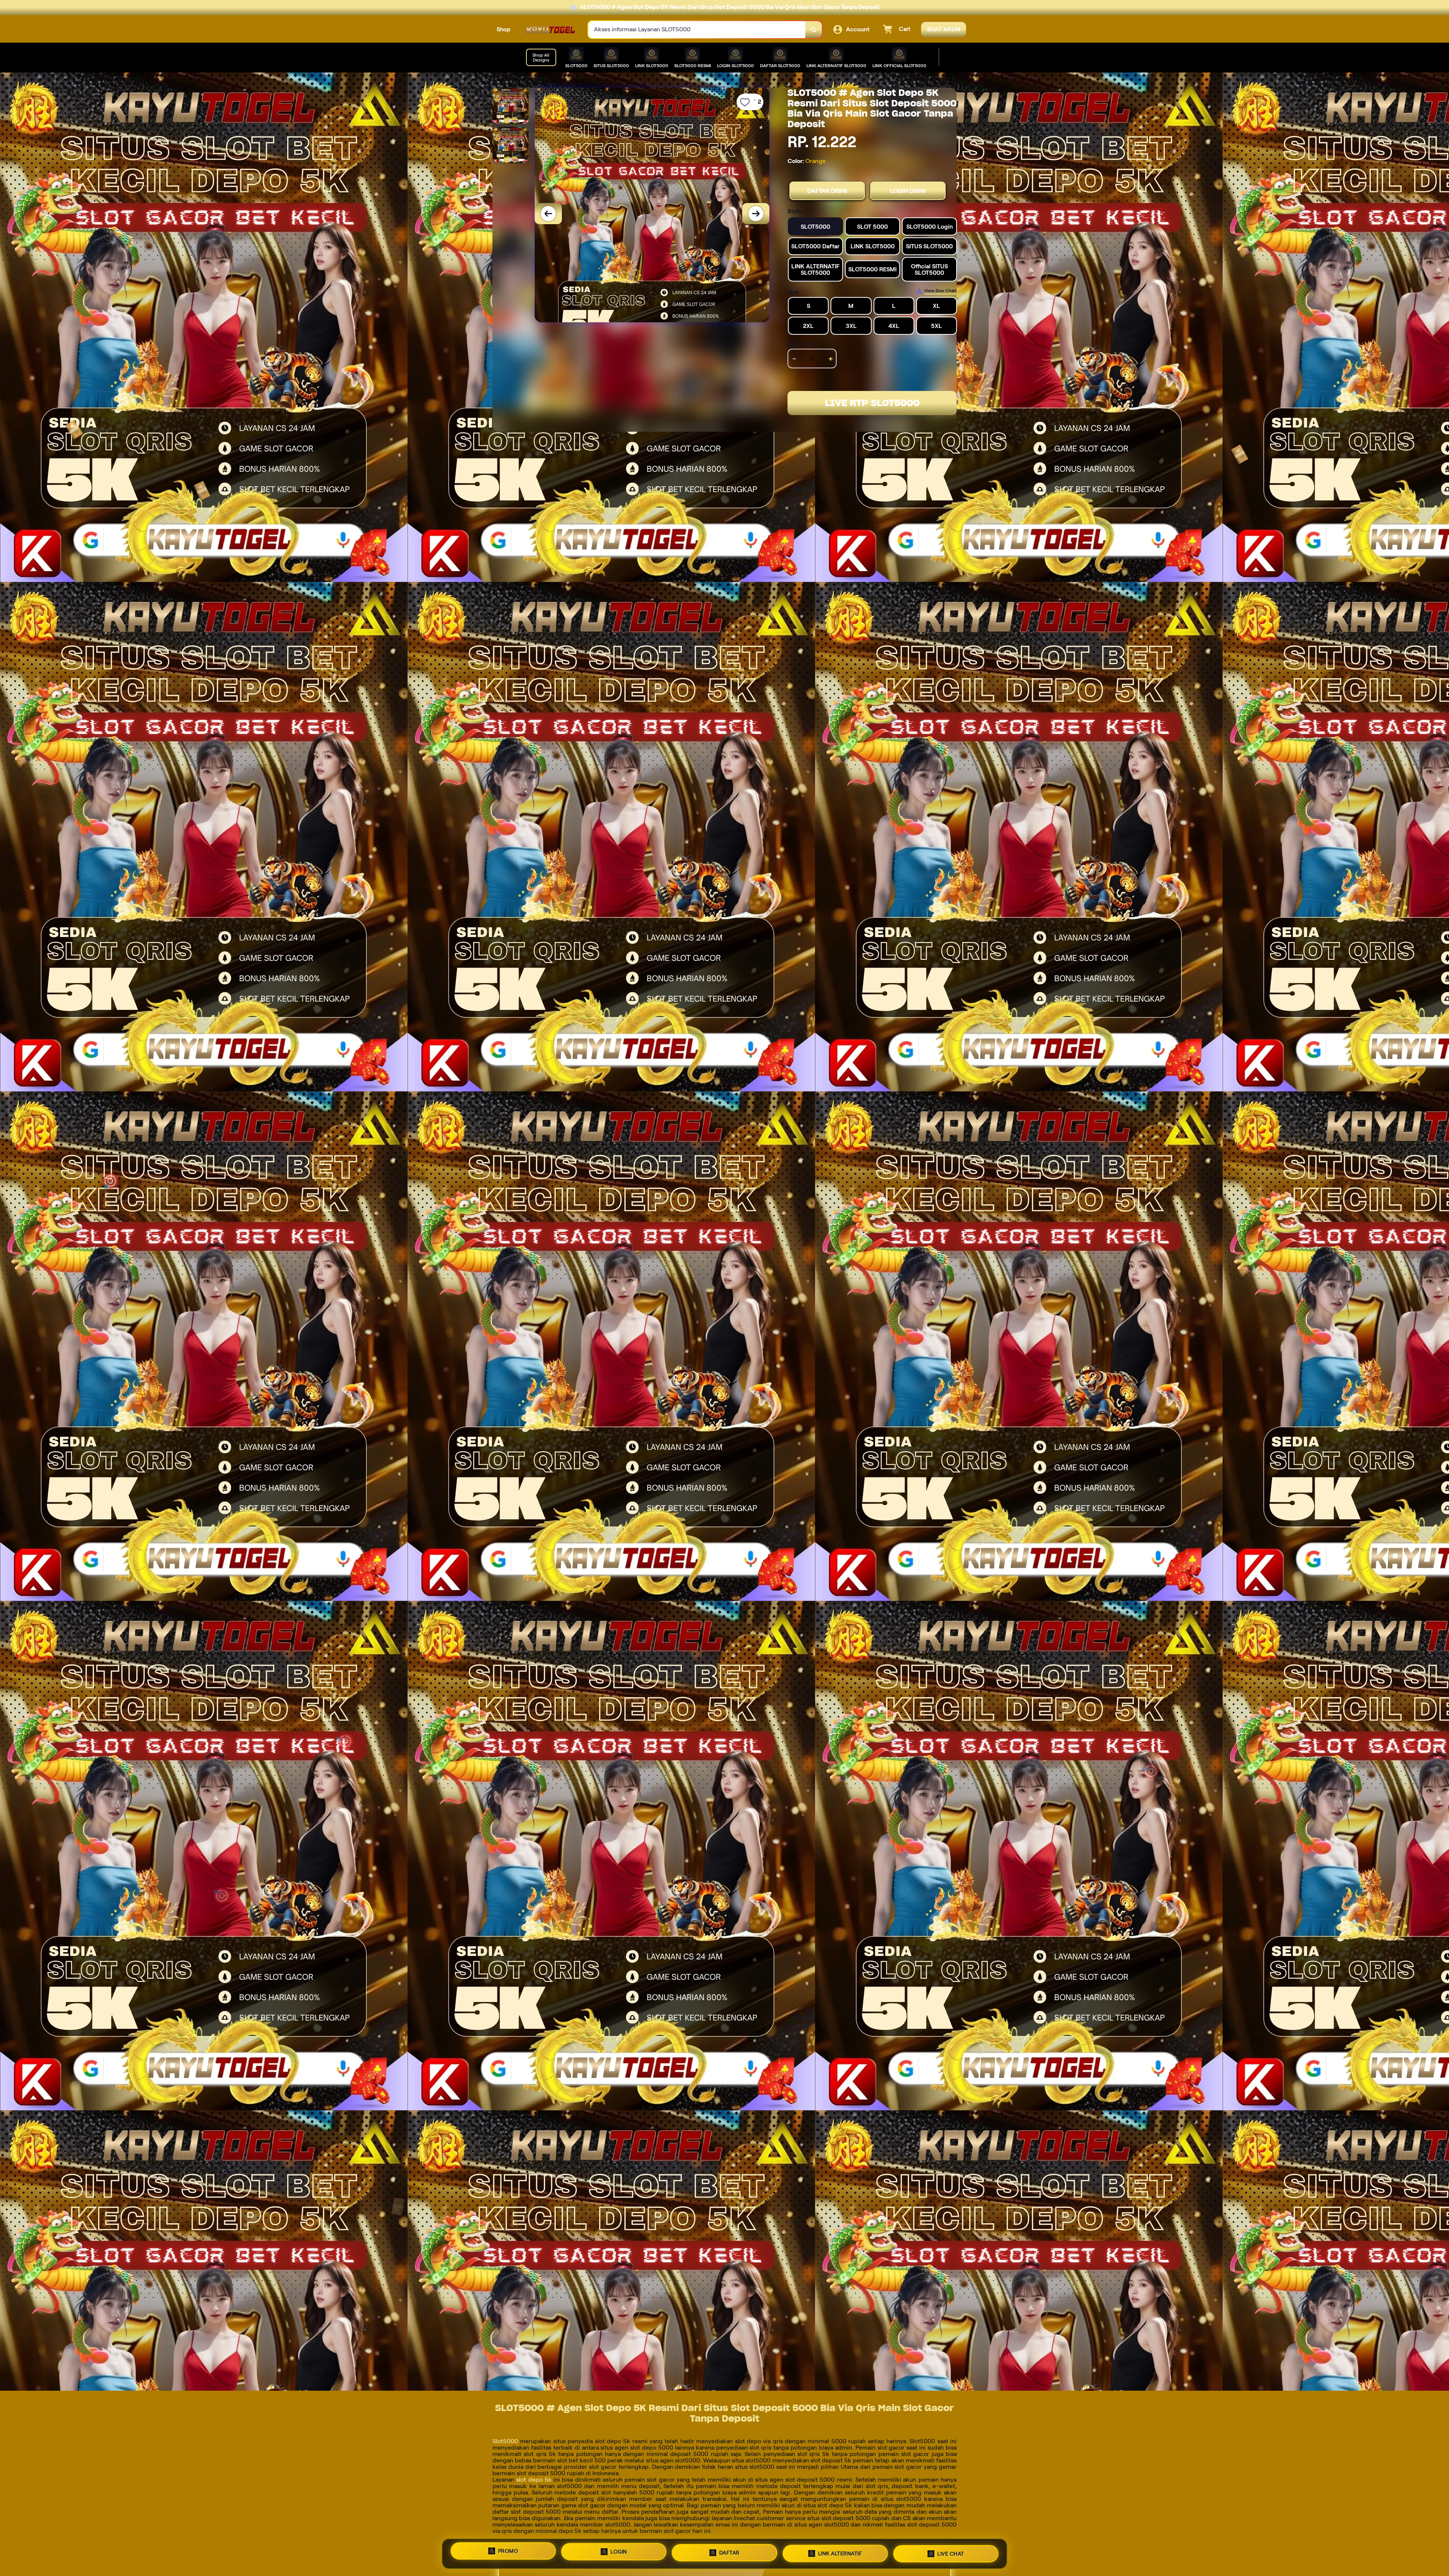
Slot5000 (505, 2441)
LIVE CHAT (951, 2553)
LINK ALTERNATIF (840, 2553)
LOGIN (619, 2554)
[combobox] (697, 30)
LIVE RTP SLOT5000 (872, 403)
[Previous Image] (548, 214)
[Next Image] (756, 214)
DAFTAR (729, 2554)
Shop (504, 29)
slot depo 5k (534, 2480)
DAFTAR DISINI (827, 191)
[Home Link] (549, 30)
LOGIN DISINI (908, 191)
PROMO (508, 2553)
